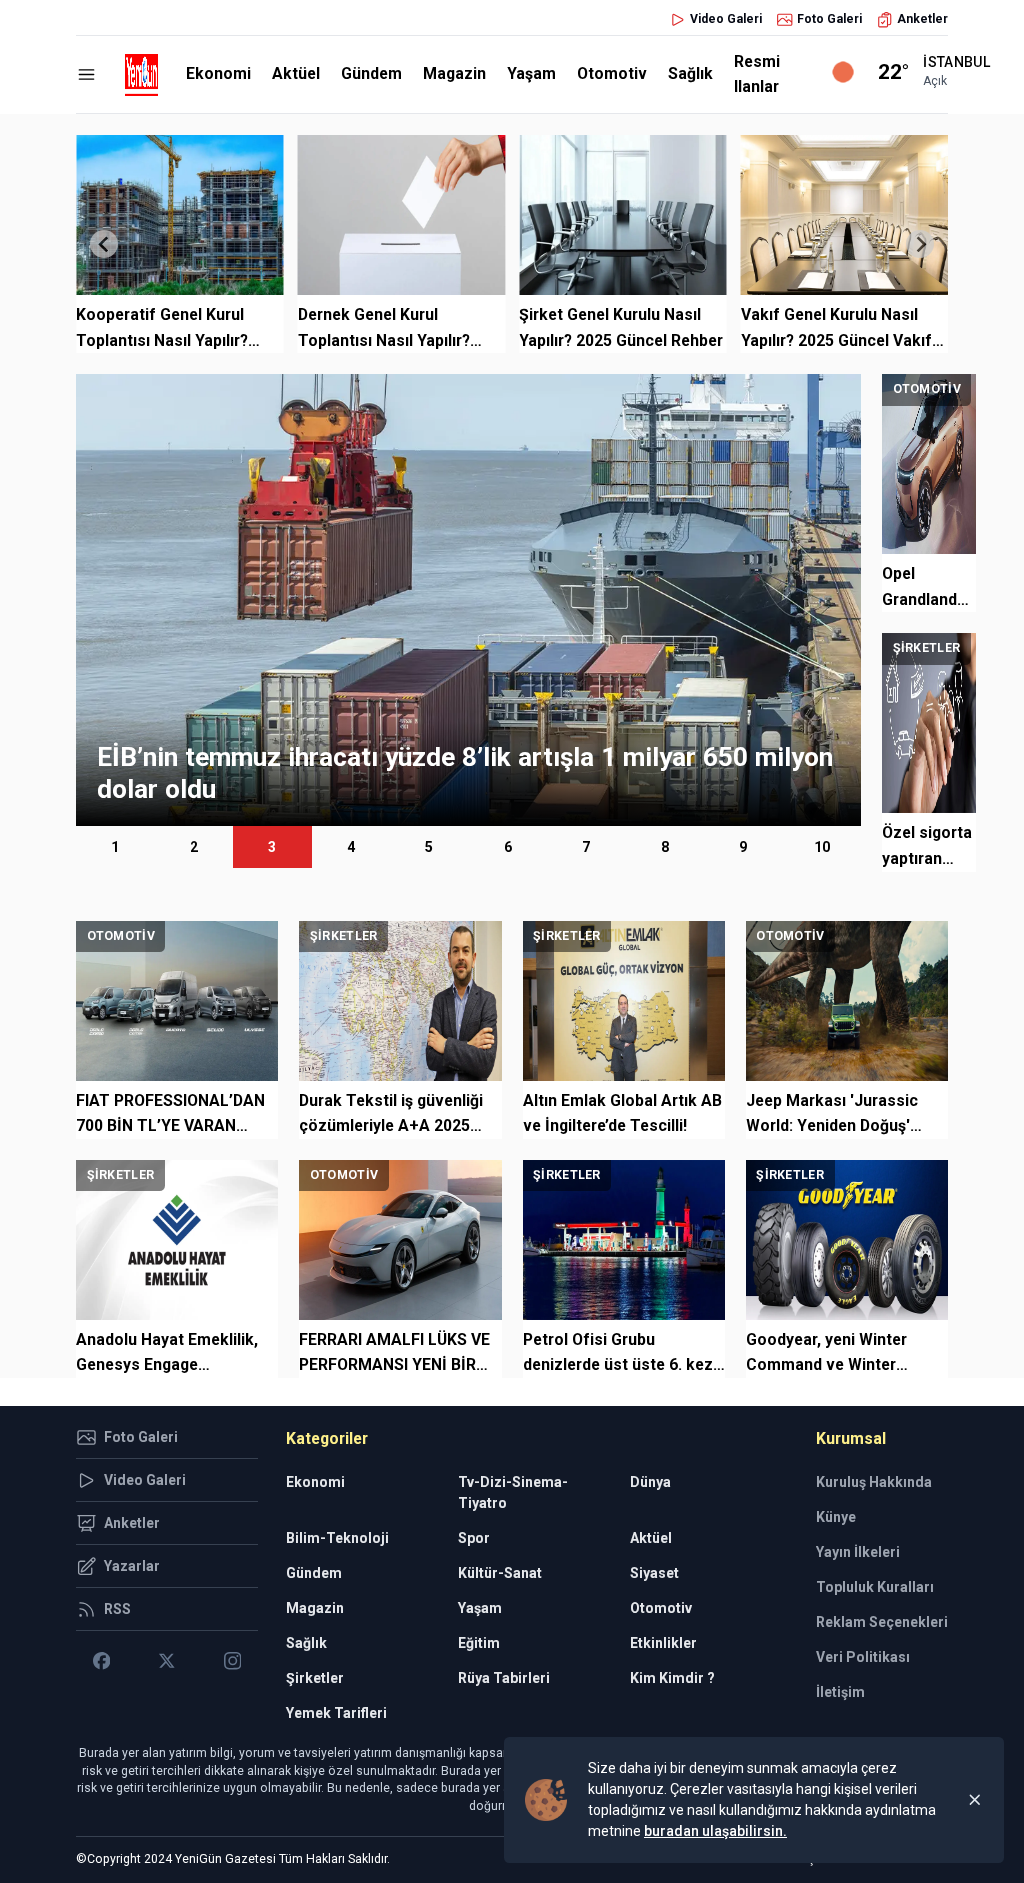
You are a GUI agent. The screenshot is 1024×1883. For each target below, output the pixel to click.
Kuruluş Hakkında (874, 1482)
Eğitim (479, 1643)
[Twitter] (166, 1661)
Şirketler (315, 1678)
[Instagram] (232, 1661)
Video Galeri (726, 19)
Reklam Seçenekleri (882, 1622)
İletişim (840, 1692)
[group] (468, 600)
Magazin (454, 73)
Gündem (371, 73)
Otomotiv (612, 73)
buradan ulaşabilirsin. (715, 1831)
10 (822, 847)
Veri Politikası (863, 1657)
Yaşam (531, 73)
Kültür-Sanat (500, 1573)
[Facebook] (101, 1661)
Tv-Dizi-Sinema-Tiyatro (513, 1492)
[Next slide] (920, 244)
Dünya (650, 1482)
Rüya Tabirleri (504, 1678)
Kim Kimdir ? (672, 1678)
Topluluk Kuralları (875, 1587)
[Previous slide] (104, 244)
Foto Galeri (829, 19)
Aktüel (296, 73)
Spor (474, 1538)
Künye (836, 1517)
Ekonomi (218, 73)
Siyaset (654, 1573)
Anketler (922, 19)
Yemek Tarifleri (336, 1713)
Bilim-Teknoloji (337, 1538)
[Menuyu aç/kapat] (86, 74)
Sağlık (690, 73)
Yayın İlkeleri (858, 1552)
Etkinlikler (663, 1643)
